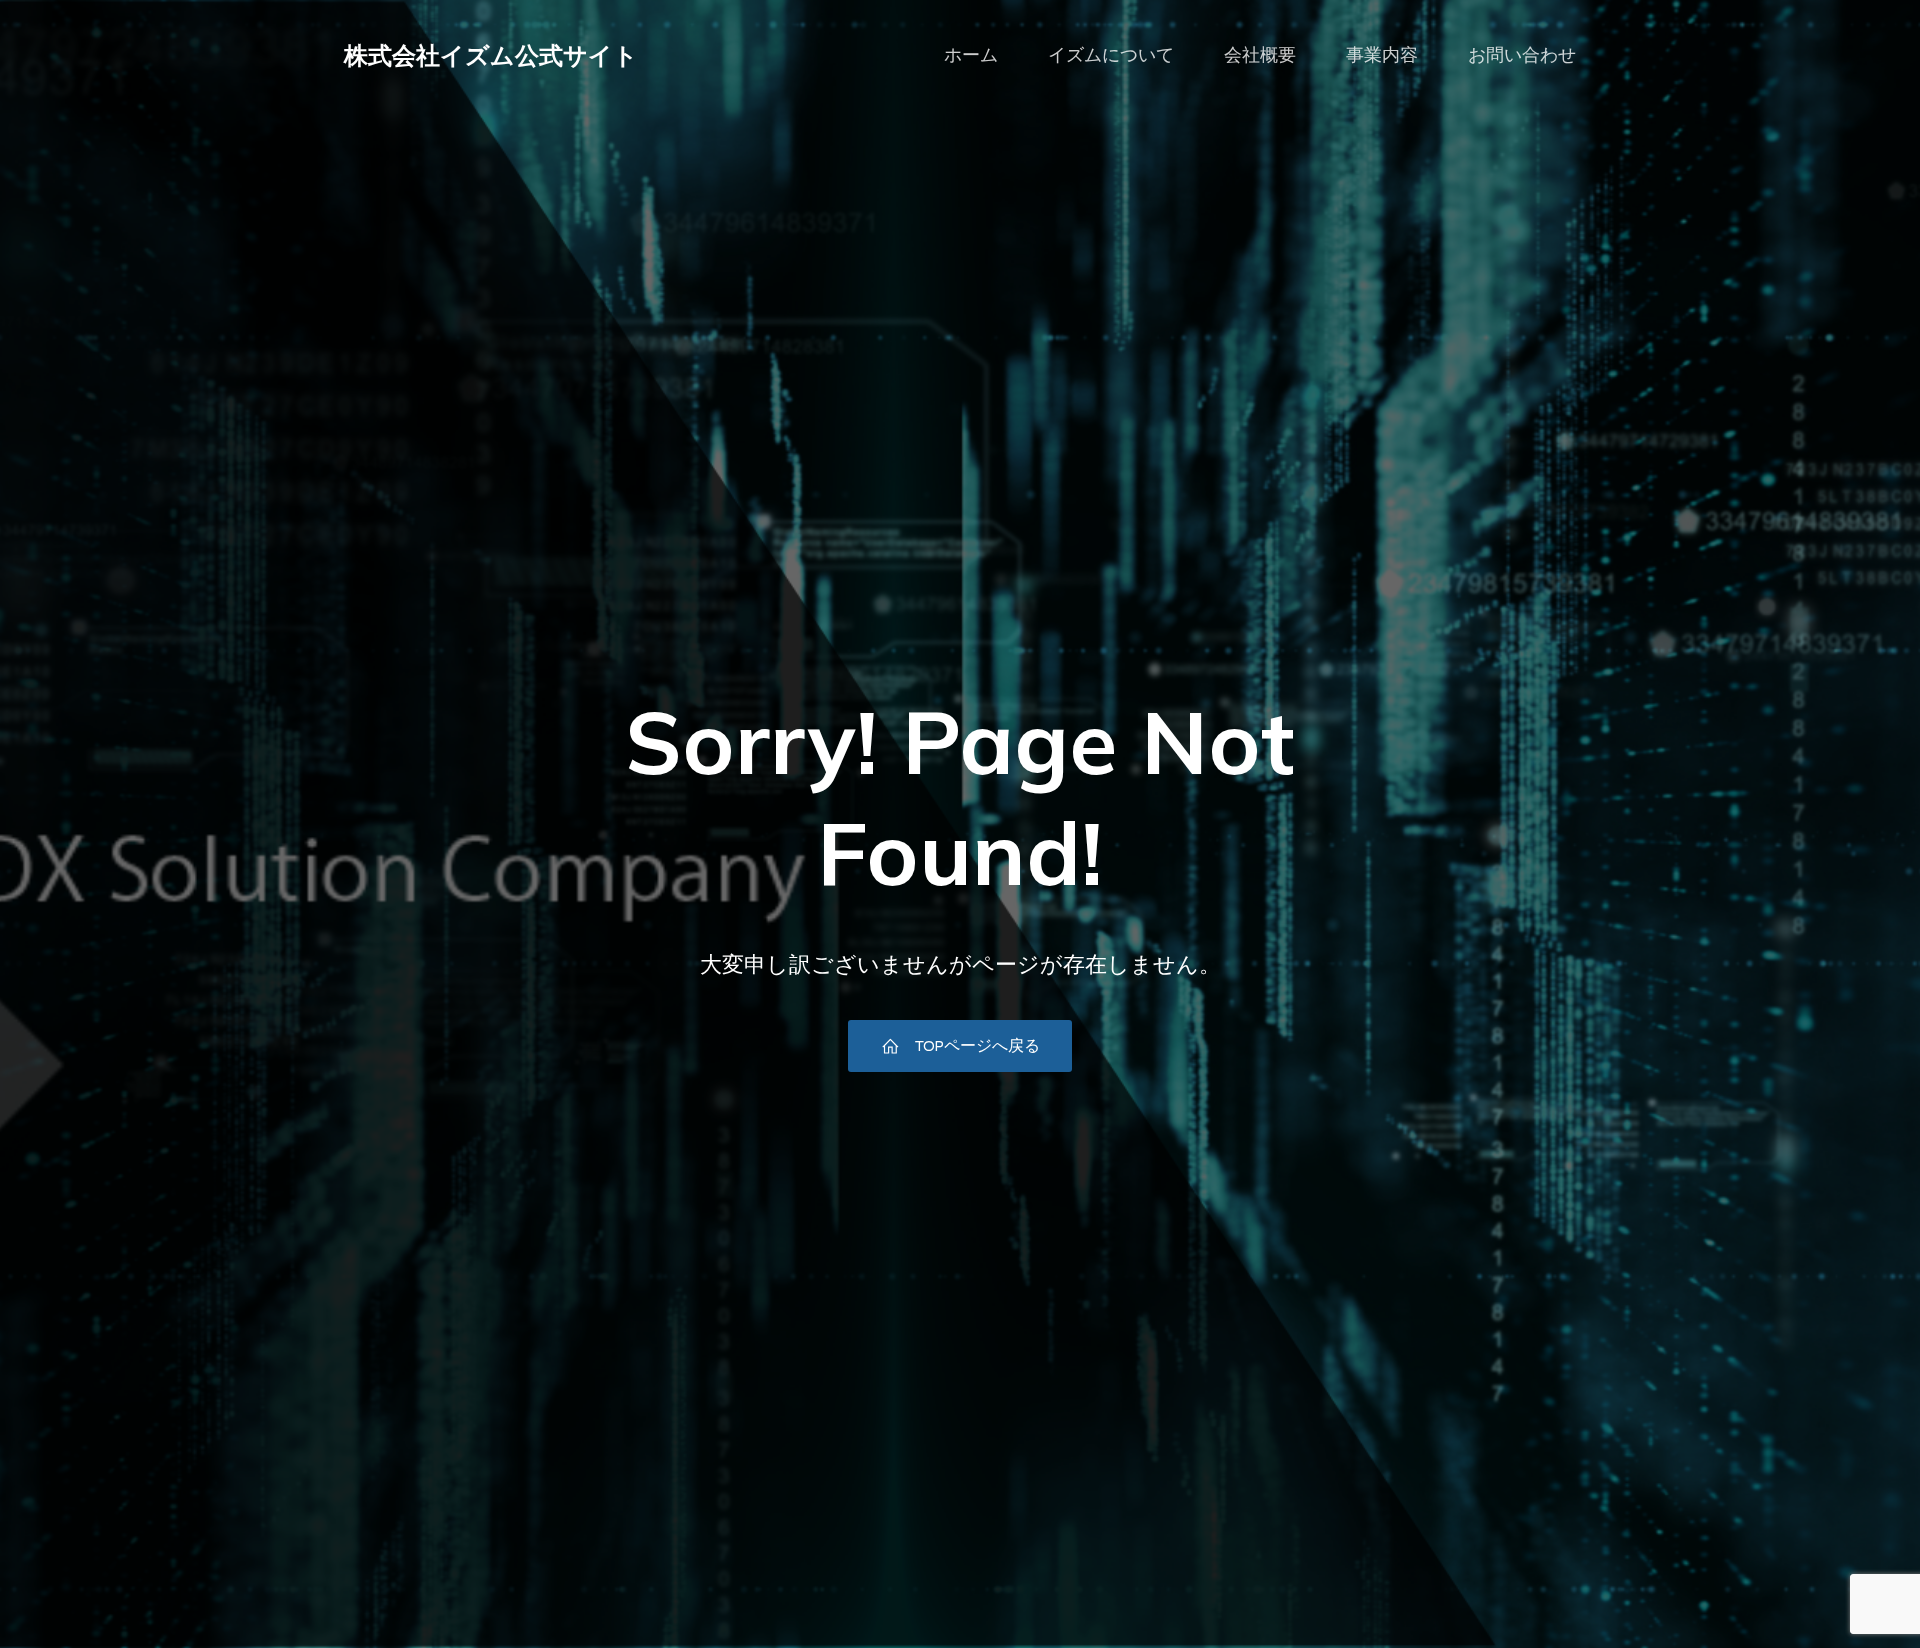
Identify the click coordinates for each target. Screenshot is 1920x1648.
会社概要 (1260, 55)
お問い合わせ (1522, 55)
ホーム (971, 55)
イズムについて (1111, 55)
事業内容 (1382, 55)
